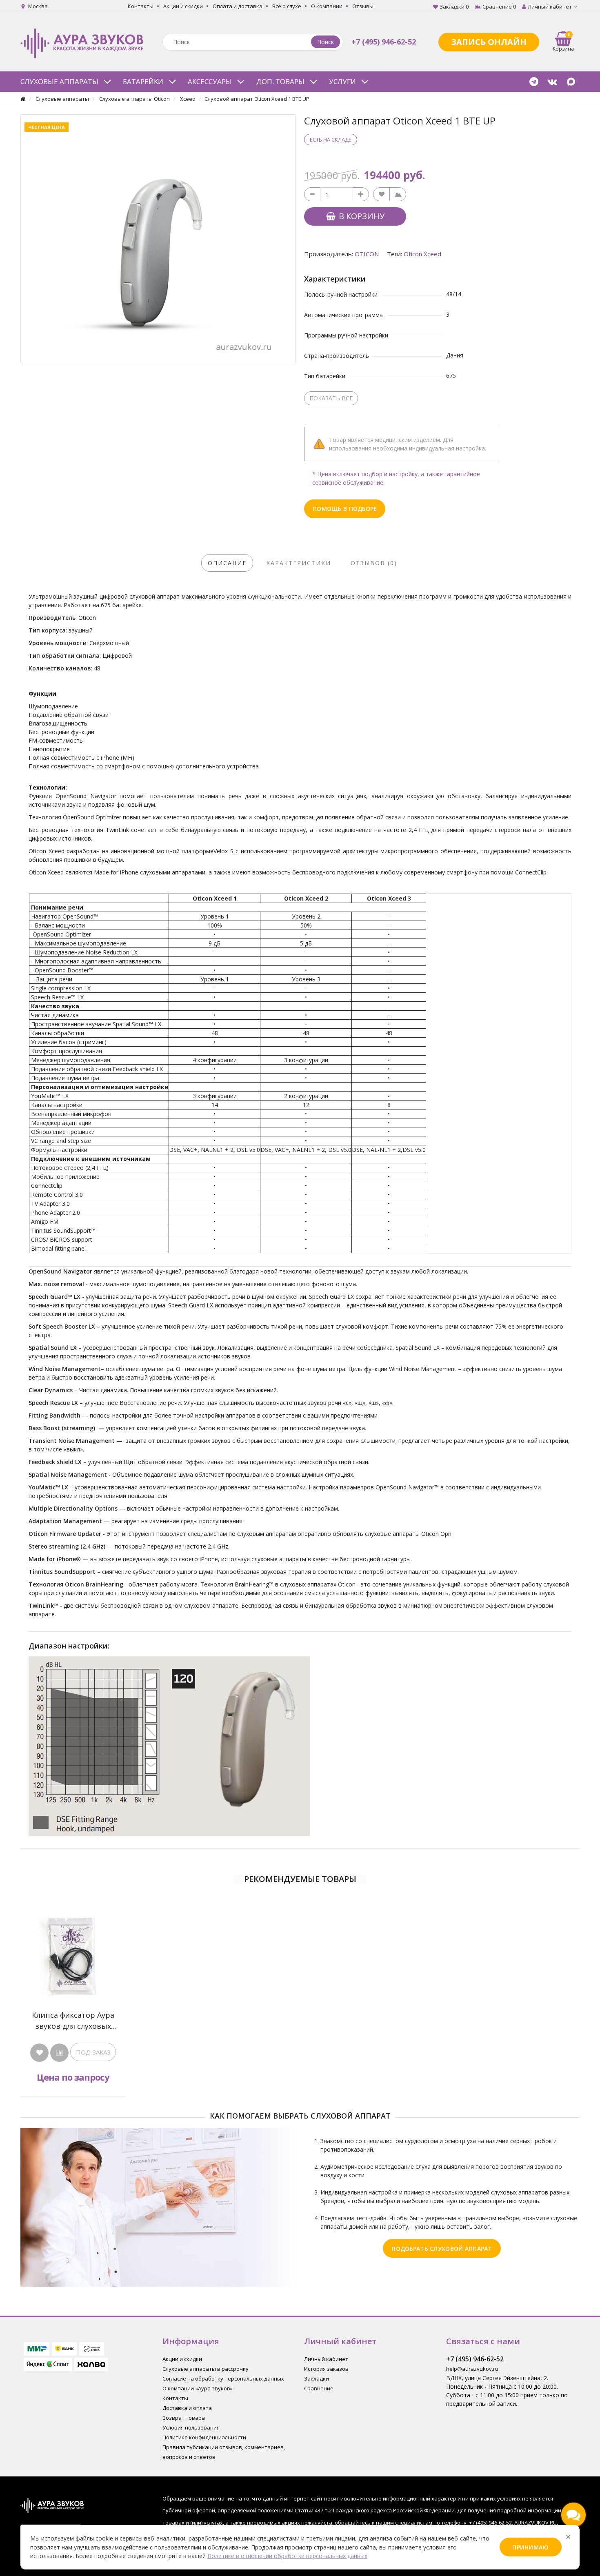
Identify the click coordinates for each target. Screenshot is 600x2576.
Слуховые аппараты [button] (59, 81)
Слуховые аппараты (62, 99)
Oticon (367, 254)
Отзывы (363, 6)
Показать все (331, 398)
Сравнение (319, 2388)
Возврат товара (184, 2418)
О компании (327, 6)
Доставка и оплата (187, 2408)
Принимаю (530, 2547)
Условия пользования (191, 2427)
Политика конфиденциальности (204, 2437)
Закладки (317, 2379)
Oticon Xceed (422, 254)
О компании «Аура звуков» (198, 2388)
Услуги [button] (342, 81)
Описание (227, 563)
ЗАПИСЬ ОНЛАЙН (489, 42)
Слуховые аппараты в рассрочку (206, 2369)
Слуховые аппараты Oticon (134, 99)
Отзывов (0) (374, 563)
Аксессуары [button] (210, 81)
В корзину (361, 216)
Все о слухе (287, 6)
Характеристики (299, 563)
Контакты (141, 6)
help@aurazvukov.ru (472, 2369)
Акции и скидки (183, 6)
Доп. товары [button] (280, 81)
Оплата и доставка (238, 6)
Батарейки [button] (143, 81)
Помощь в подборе (345, 509)
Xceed (188, 99)
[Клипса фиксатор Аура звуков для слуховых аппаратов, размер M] (73, 1956)
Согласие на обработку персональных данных (223, 2379)
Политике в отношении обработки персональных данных (287, 2556)
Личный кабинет (326, 2359)
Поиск (326, 42)
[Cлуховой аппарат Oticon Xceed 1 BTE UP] (158, 239)
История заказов (326, 2369)
